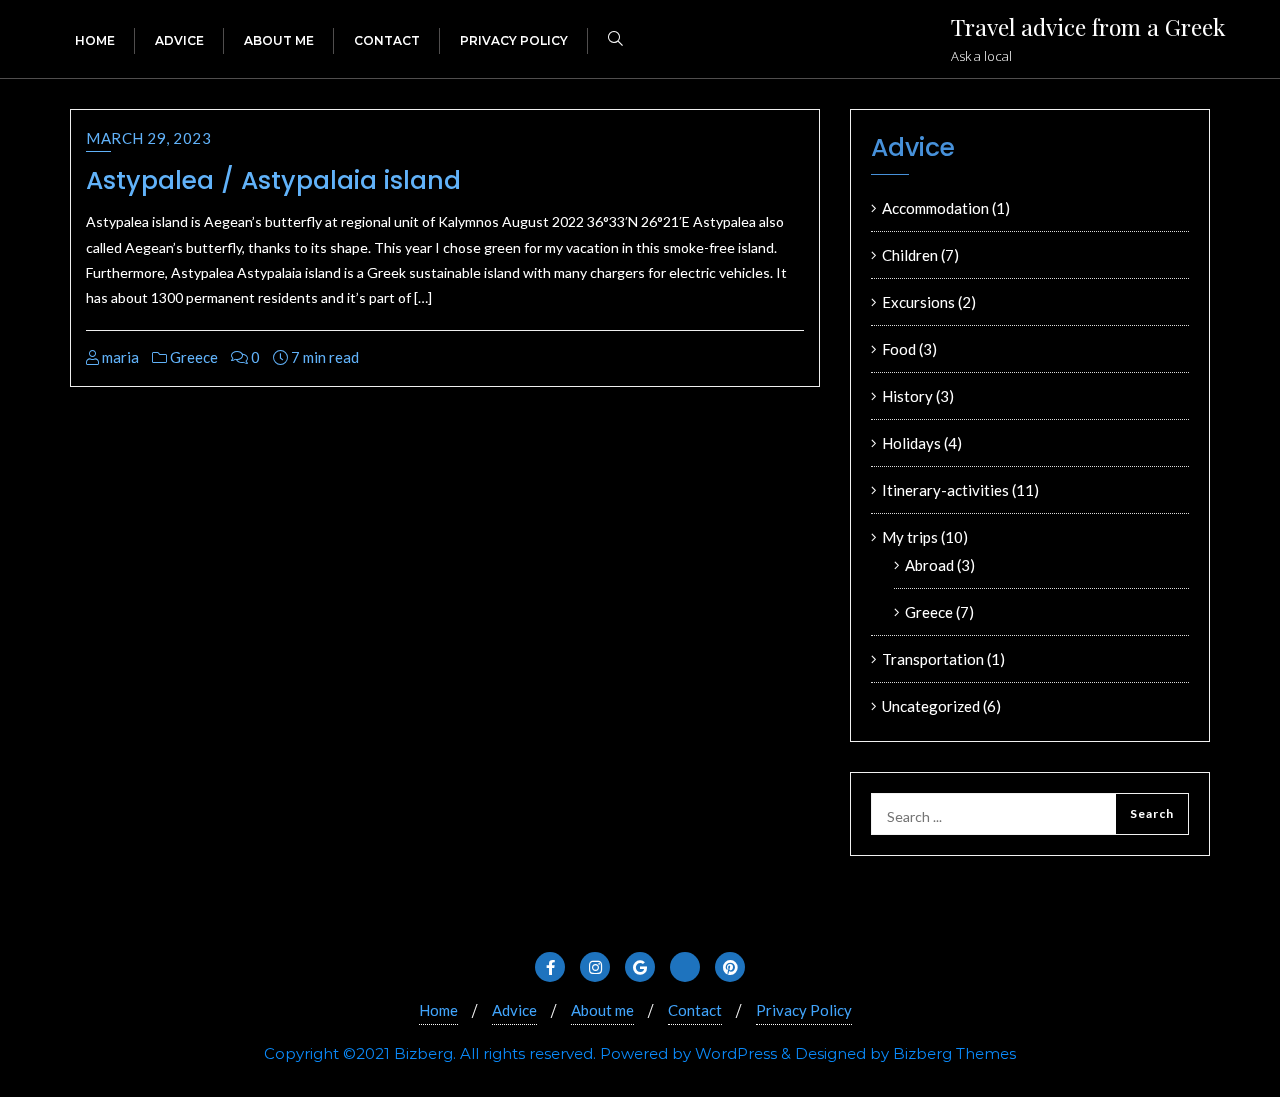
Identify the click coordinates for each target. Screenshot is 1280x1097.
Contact (695, 1010)
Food (899, 349)
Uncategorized (931, 706)
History (907, 396)
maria (119, 357)
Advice (514, 1010)
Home (438, 1010)
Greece (192, 357)
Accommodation (935, 208)
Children (910, 255)
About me (602, 1010)
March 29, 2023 (148, 138)
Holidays (911, 443)
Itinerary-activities (945, 490)
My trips (910, 537)
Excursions (918, 302)
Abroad (929, 565)
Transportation (933, 659)
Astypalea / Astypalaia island (273, 180)
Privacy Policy (804, 1010)
